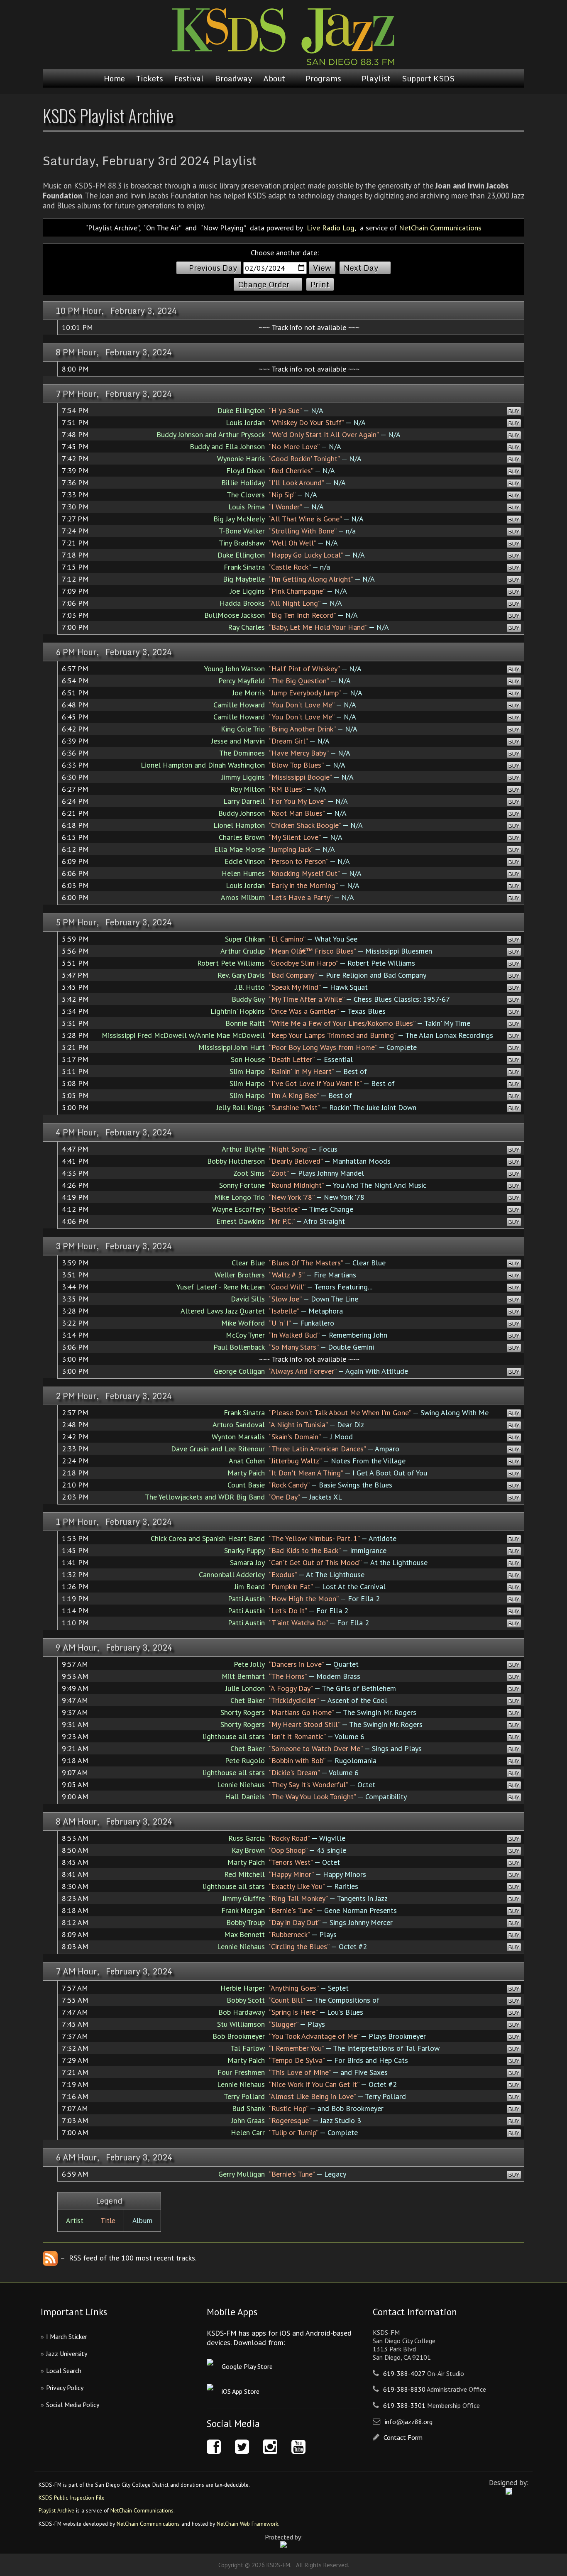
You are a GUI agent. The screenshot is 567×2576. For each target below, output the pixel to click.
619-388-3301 (404, 2405)
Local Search (64, 2371)
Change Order (264, 284)
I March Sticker (67, 2336)
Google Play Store (247, 2366)
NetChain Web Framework (247, 2524)
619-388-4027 (404, 2373)
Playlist (376, 78)
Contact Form (403, 2437)
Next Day (361, 268)
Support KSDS (428, 78)
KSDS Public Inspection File (72, 2498)
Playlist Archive (56, 2510)
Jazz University (67, 2353)
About (274, 78)
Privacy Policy (65, 2388)
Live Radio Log (331, 228)
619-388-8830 (404, 2389)
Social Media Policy (73, 2405)
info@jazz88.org (409, 2422)
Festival (189, 78)
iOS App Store (241, 2391)
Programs (323, 78)
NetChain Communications (440, 228)
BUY (514, 411)
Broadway (233, 78)
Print (320, 284)
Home (114, 78)
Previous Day (213, 268)
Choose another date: (285, 253)
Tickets (150, 78)
